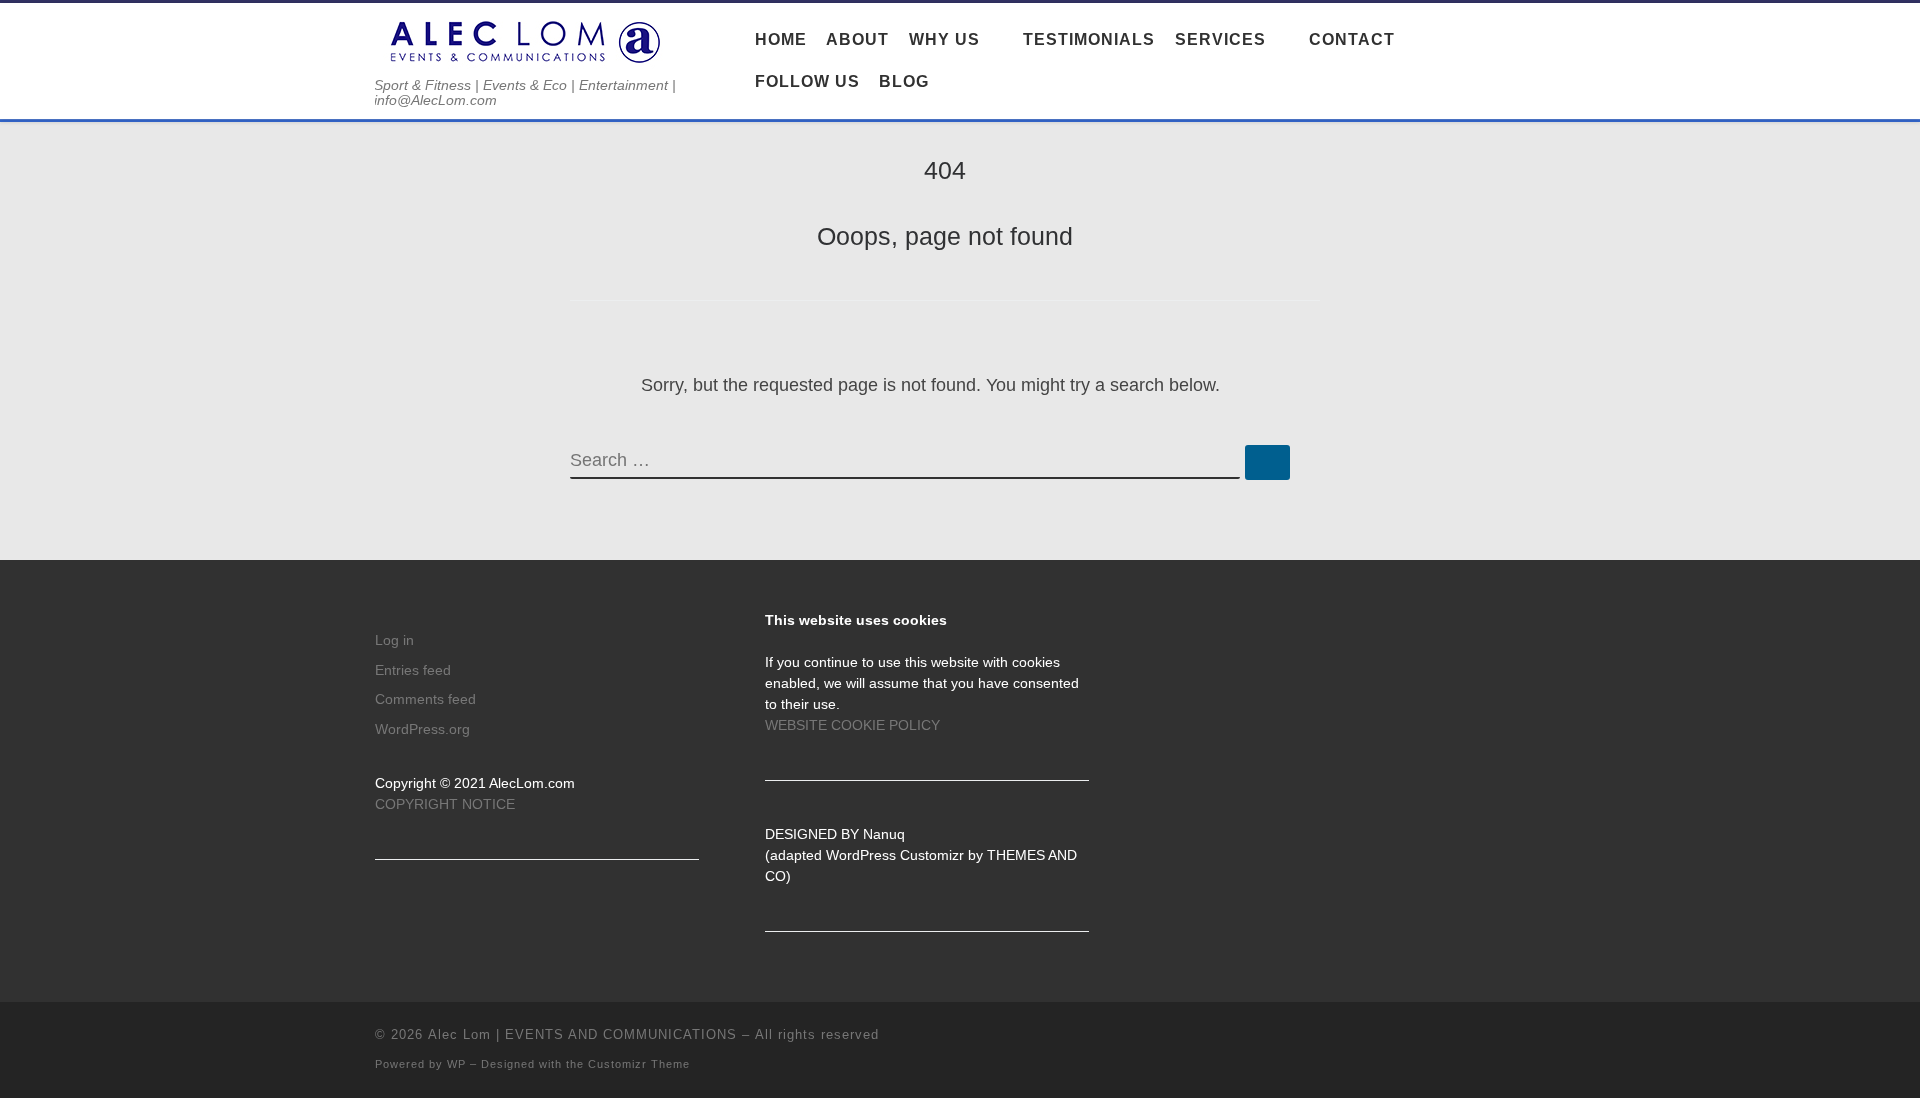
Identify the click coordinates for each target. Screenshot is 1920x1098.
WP (456, 1064)
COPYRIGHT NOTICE (445, 804)
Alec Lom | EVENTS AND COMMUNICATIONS (582, 1034)
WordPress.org (422, 729)
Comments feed (425, 699)
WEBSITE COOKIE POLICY (852, 725)
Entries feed (413, 670)
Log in (394, 640)
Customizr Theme (639, 1064)
